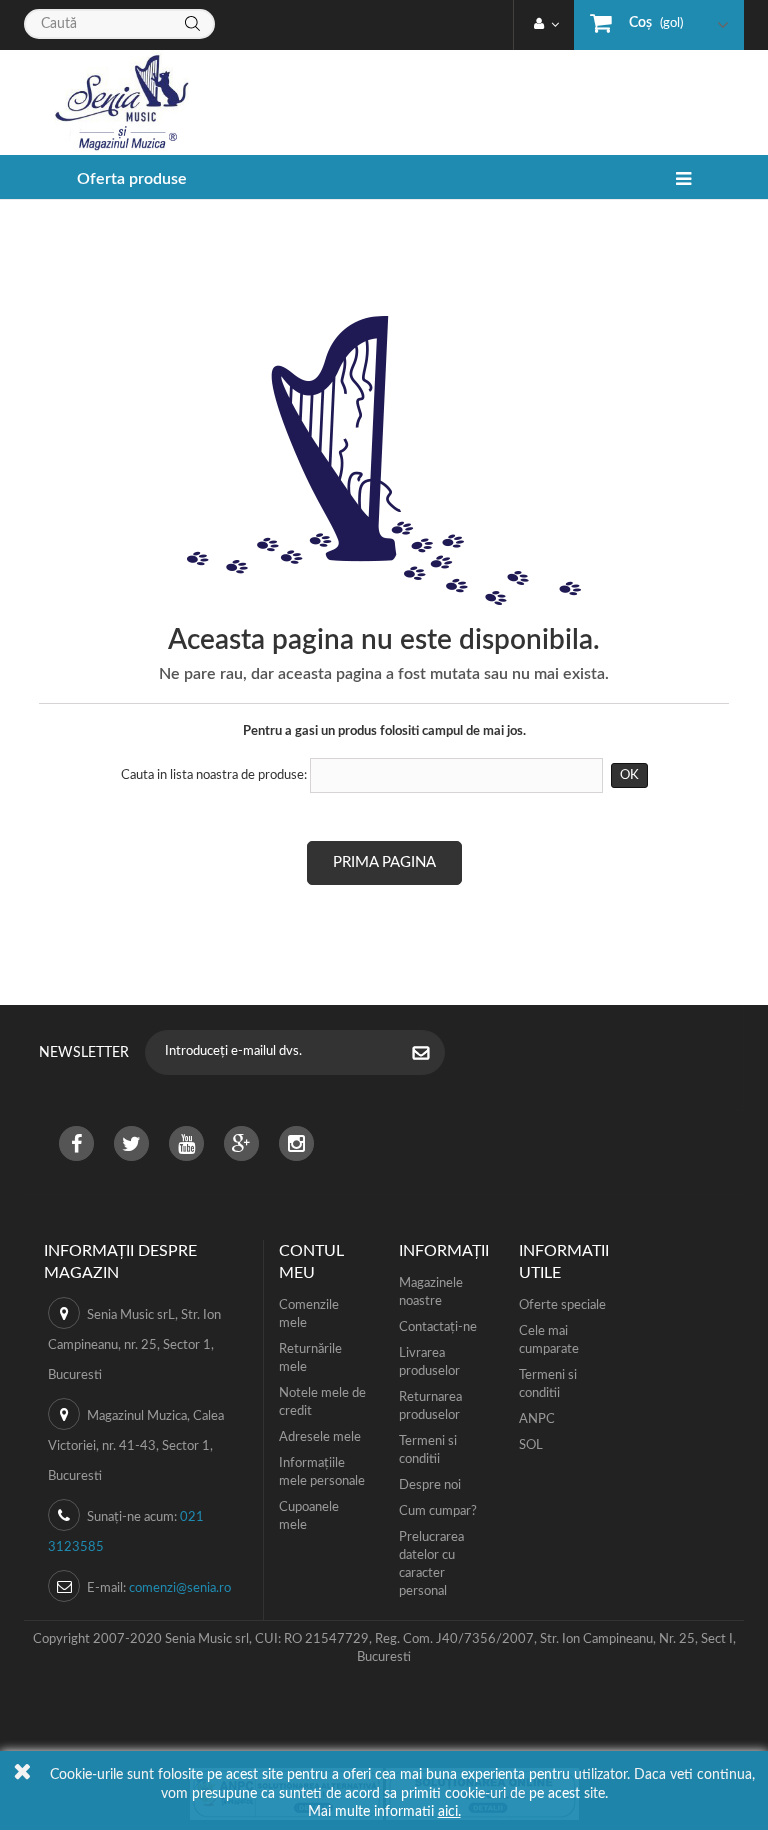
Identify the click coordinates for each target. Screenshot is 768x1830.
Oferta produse (132, 179)
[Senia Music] (114, 102)
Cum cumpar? (438, 1511)
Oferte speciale (562, 1305)
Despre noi (430, 1485)
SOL (531, 1445)
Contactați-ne (438, 1327)
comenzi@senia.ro (180, 1588)
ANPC (537, 1419)
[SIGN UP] (431, 1055)
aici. (449, 1812)
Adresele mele (320, 1437)
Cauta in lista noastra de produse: (214, 775)
